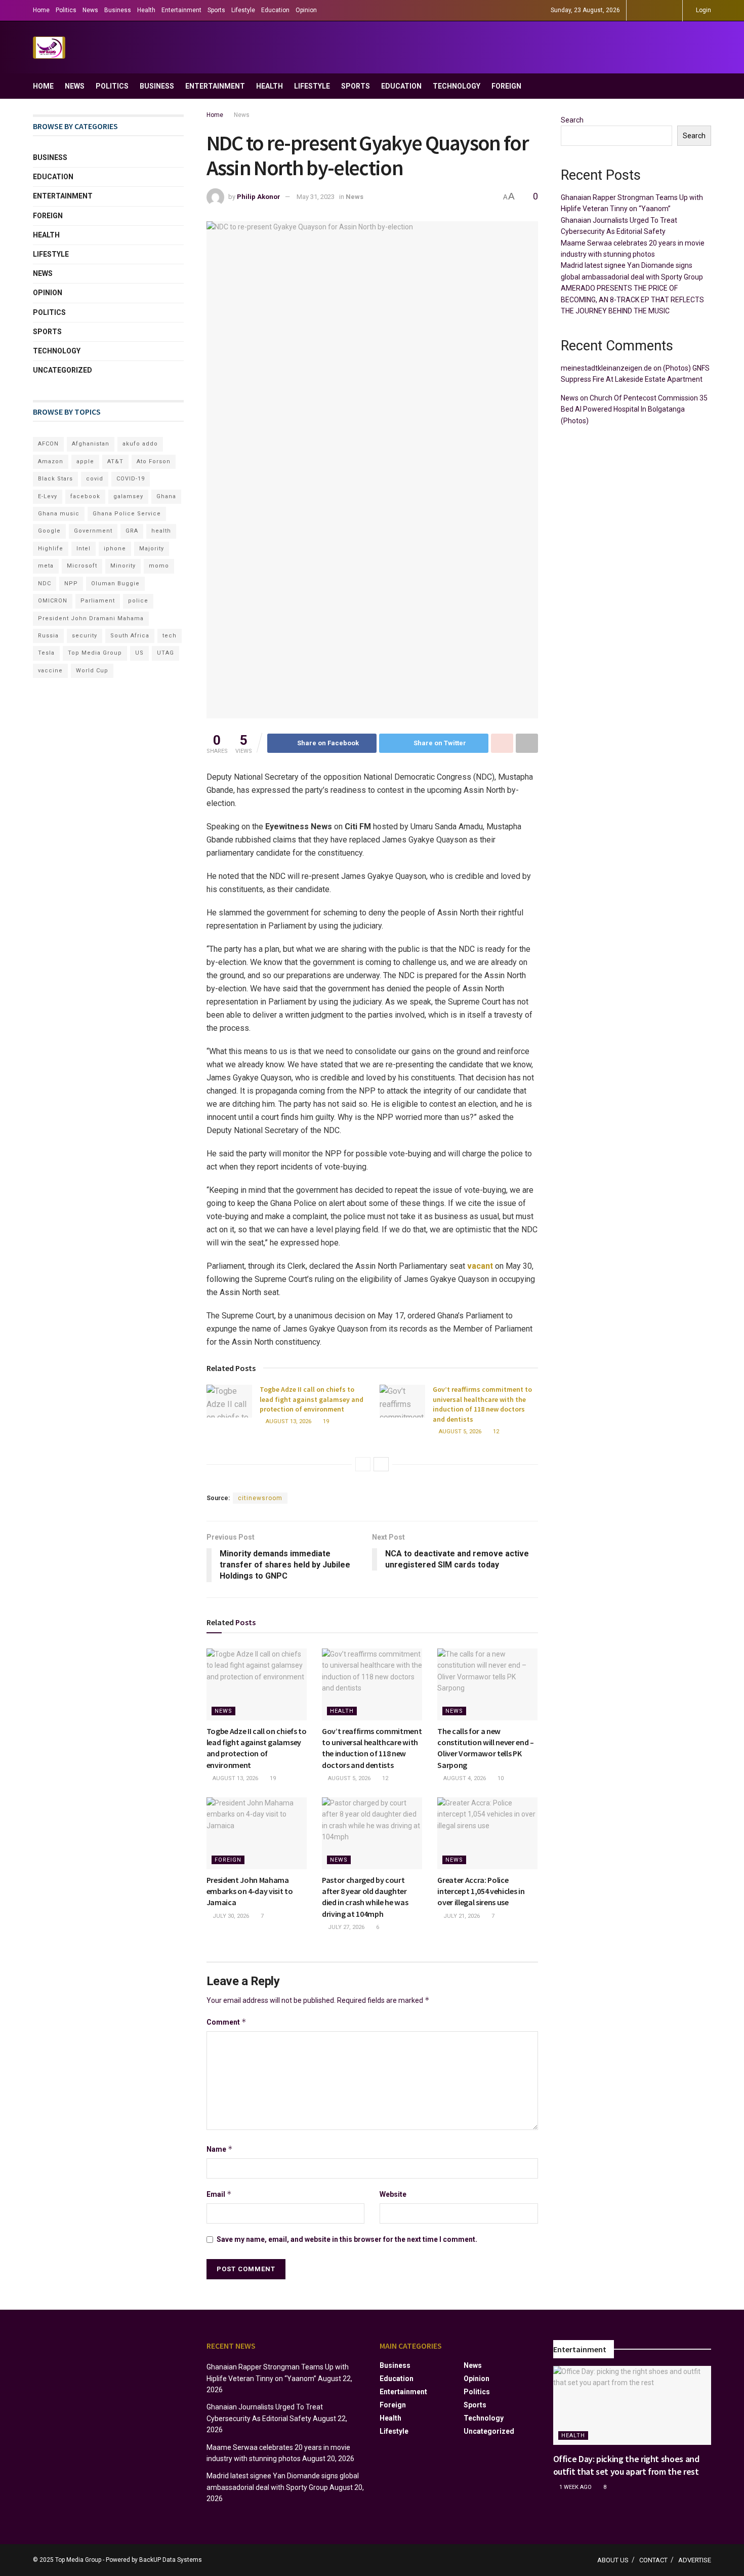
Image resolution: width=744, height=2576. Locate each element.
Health (146, 10)
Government (93, 531)
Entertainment (181, 10)
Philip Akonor (259, 197)
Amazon (51, 461)
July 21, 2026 (461, 1916)
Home (41, 10)
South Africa (130, 636)
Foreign (506, 86)
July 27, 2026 (345, 1927)
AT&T (115, 461)
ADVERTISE (695, 2560)
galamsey (128, 496)
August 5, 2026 (459, 1432)
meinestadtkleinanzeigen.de (606, 368)
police (138, 601)
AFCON (48, 444)
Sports (216, 10)
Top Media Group (95, 653)
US (139, 653)
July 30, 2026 (230, 1916)
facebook (85, 496)
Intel (84, 549)
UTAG (166, 653)
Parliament (98, 601)
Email (219, 2194)
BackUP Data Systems (171, 2560)
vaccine (50, 671)
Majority (152, 549)
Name (220, 2149)
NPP (71, 583)
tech (170, 636)
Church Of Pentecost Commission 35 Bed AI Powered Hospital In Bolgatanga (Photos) (634, 409)
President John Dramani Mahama (91, 618)
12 (495, 1432)
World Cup (92, 671)
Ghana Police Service (127, 514)
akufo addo (140, 444)
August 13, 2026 (288, 1421)
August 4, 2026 (464, 1778)
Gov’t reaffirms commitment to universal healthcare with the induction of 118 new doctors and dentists (482, 1404)
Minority (123, 566)
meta (46, 566)
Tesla (46, 653)
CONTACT (653, 2560)
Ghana (166, 496)
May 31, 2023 (316, 197)
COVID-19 (131, 479)
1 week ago (575, 2487)
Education (275, 10)
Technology (457, 86)
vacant (480, 1266)
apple (85, 461)
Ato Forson (154, 461)
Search (572, 120)
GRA (132, 531)
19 (325, 1421)
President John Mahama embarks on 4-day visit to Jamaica (250, 1891)
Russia (48, 636)
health (161, 531)
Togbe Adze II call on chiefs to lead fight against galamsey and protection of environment (312, 1399)
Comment (226, 2022)
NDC (45, 583)
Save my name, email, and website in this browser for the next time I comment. (347, 2239)
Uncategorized (63, 370)
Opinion (306, 10)
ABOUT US (613, 2560)
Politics (66, 10)
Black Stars (55, 479)
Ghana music (59, 514)
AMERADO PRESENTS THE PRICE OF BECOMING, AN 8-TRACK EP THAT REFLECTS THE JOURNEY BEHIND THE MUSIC (632, 299)
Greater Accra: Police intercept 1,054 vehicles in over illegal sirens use (481, 1891)
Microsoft (82, 566)
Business (118, 10)
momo (159, 566)
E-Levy (48, 496)
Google (49, 531)
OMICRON (53, 601)
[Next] (381, 1464)
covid (95, 479)
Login (703, 10)
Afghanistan (91, 444)
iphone (115, 549)
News (90, 10)
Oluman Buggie (115, 583)
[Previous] (363, 1464)
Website (393, 2194)
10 (500, 1778)
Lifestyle (243, 10)
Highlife (51, 549)
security (85, 636)
